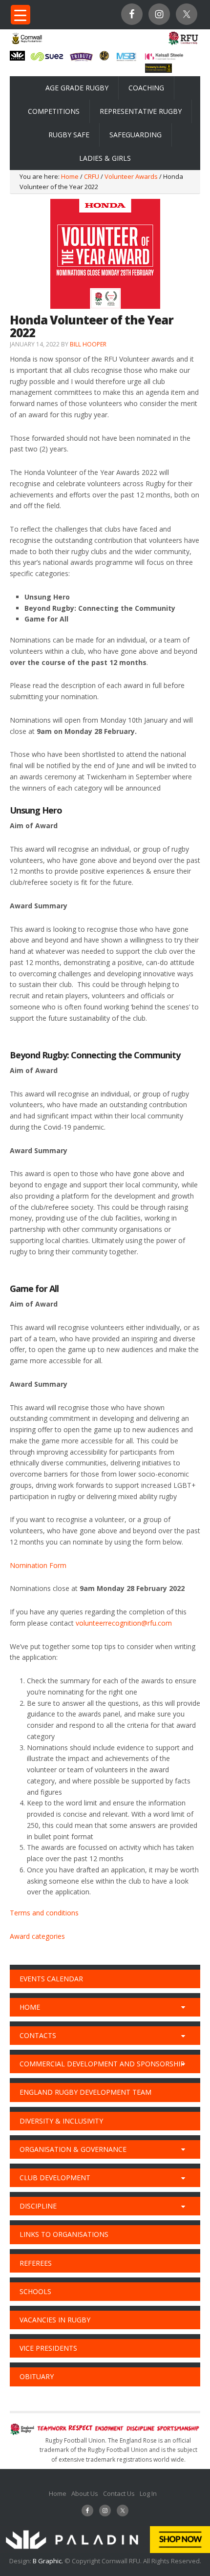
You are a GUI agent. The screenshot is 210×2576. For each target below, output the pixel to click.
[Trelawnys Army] (158, 70)
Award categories (37, 1936)
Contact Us (119, 2493)
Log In (148, 2493)
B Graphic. (49, 2561)
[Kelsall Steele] (164, 57)
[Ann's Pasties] (104, 58)
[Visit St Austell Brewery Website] (81, 61)
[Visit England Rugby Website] (183, 44)
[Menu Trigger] (21, 15)
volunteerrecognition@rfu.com (124, 1623)
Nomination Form (38, 1565)
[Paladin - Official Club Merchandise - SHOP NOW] (105, 2551)
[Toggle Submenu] (183, 2007)
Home (58, 2493)
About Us (85, 2493)
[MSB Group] (126, 60)
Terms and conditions (44, 1913)
